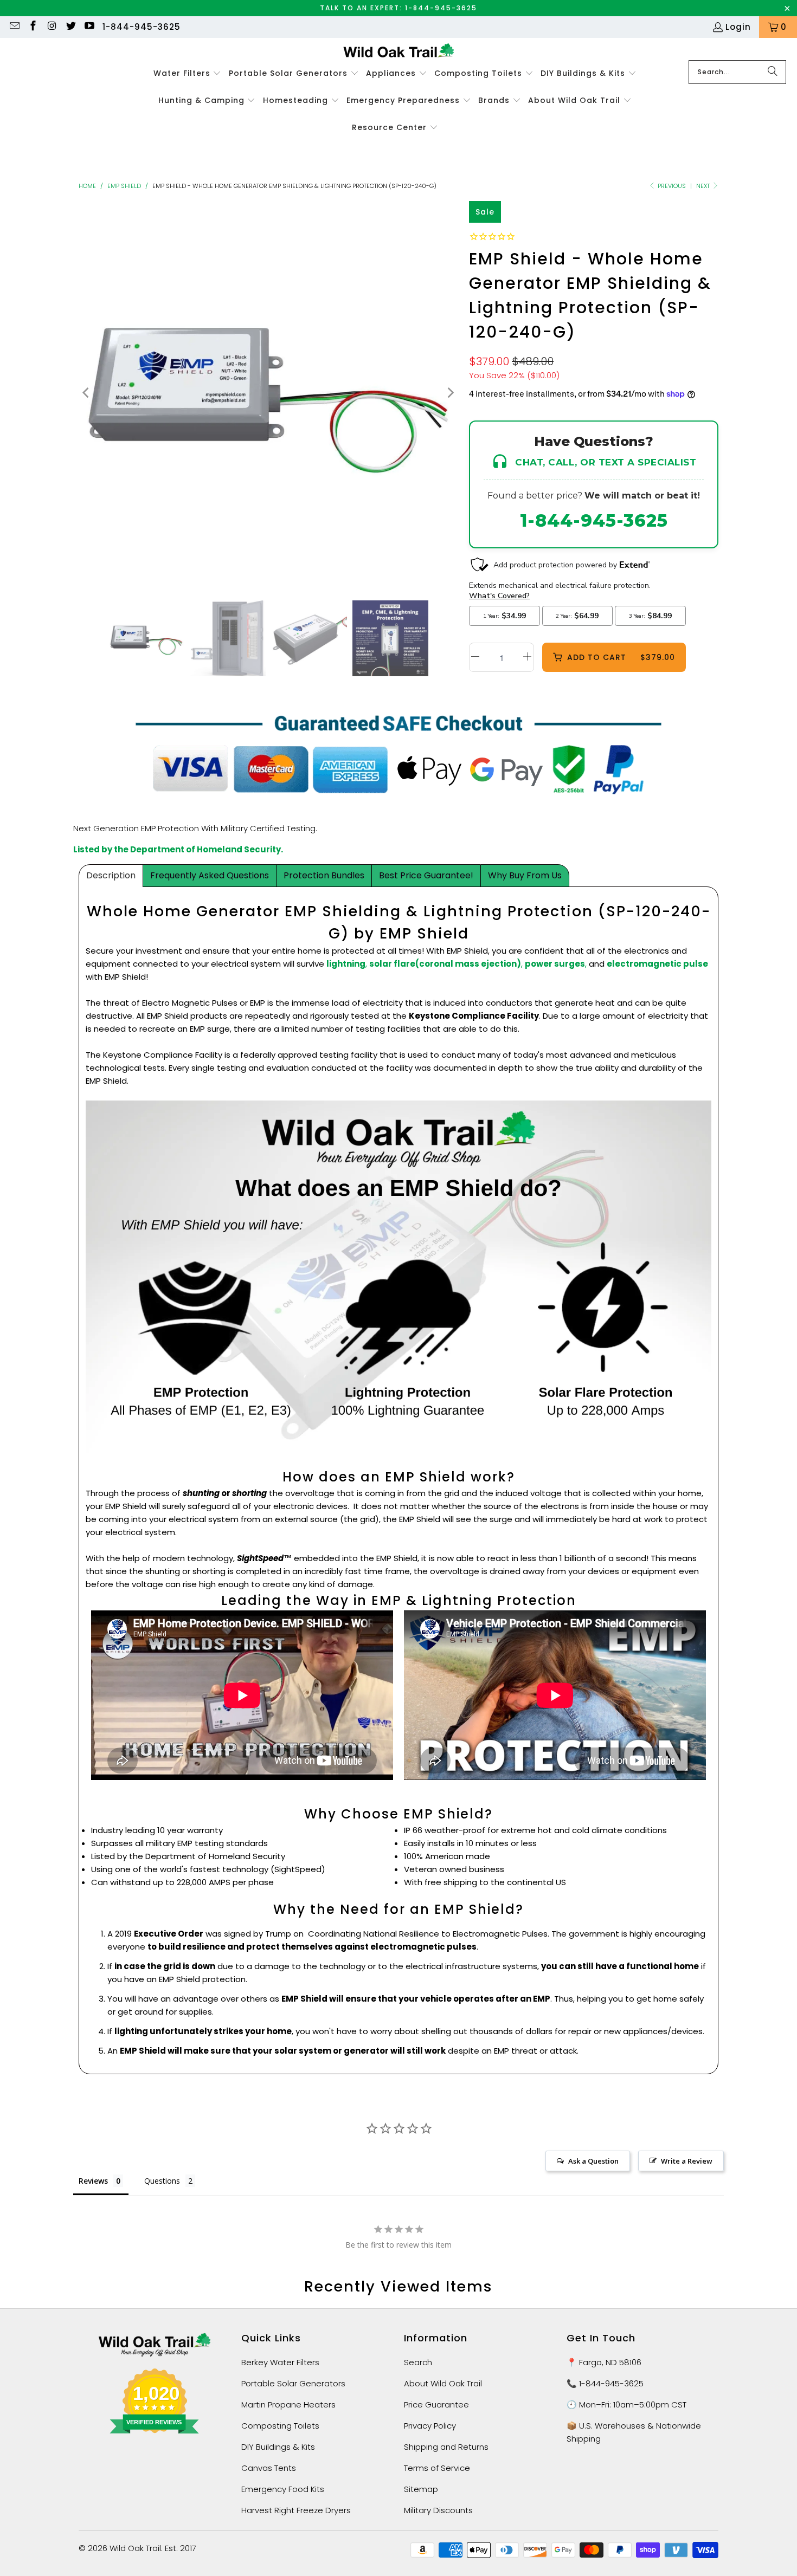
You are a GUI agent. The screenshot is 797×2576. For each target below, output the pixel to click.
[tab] (111, 876)
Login (738, 27)
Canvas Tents (269, 2468)
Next (704, 186)
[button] (188, 74)
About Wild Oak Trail (443, 2383)
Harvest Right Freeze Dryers (296, 2510)
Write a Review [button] (687, 2161)
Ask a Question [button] (593, 2161)
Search (418, 2362)
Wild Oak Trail (135, 2548)
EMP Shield (124, 186)
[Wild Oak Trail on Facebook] (33, 27)
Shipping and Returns (446, 2447)
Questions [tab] (162, 2181)
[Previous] (87, 393)
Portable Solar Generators (293, 2383)
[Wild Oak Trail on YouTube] (89, 27)
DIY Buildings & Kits (278, 2447)
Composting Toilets (280, 2426)
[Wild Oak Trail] (399, 52)
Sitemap (421, 2489)
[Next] (450, 393)
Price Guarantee (436, 2405)
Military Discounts (438, 2510)
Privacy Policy (430, 2426)
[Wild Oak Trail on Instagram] (51, 27)
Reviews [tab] (93, 2181)
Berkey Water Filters (280, 2362)
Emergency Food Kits (283, 2489)
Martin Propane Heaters (288, 2405)
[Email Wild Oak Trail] (14, 27)
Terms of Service (437, 2468)
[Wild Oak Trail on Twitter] (70, 27)
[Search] (773, 72)
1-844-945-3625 (142, 27)
